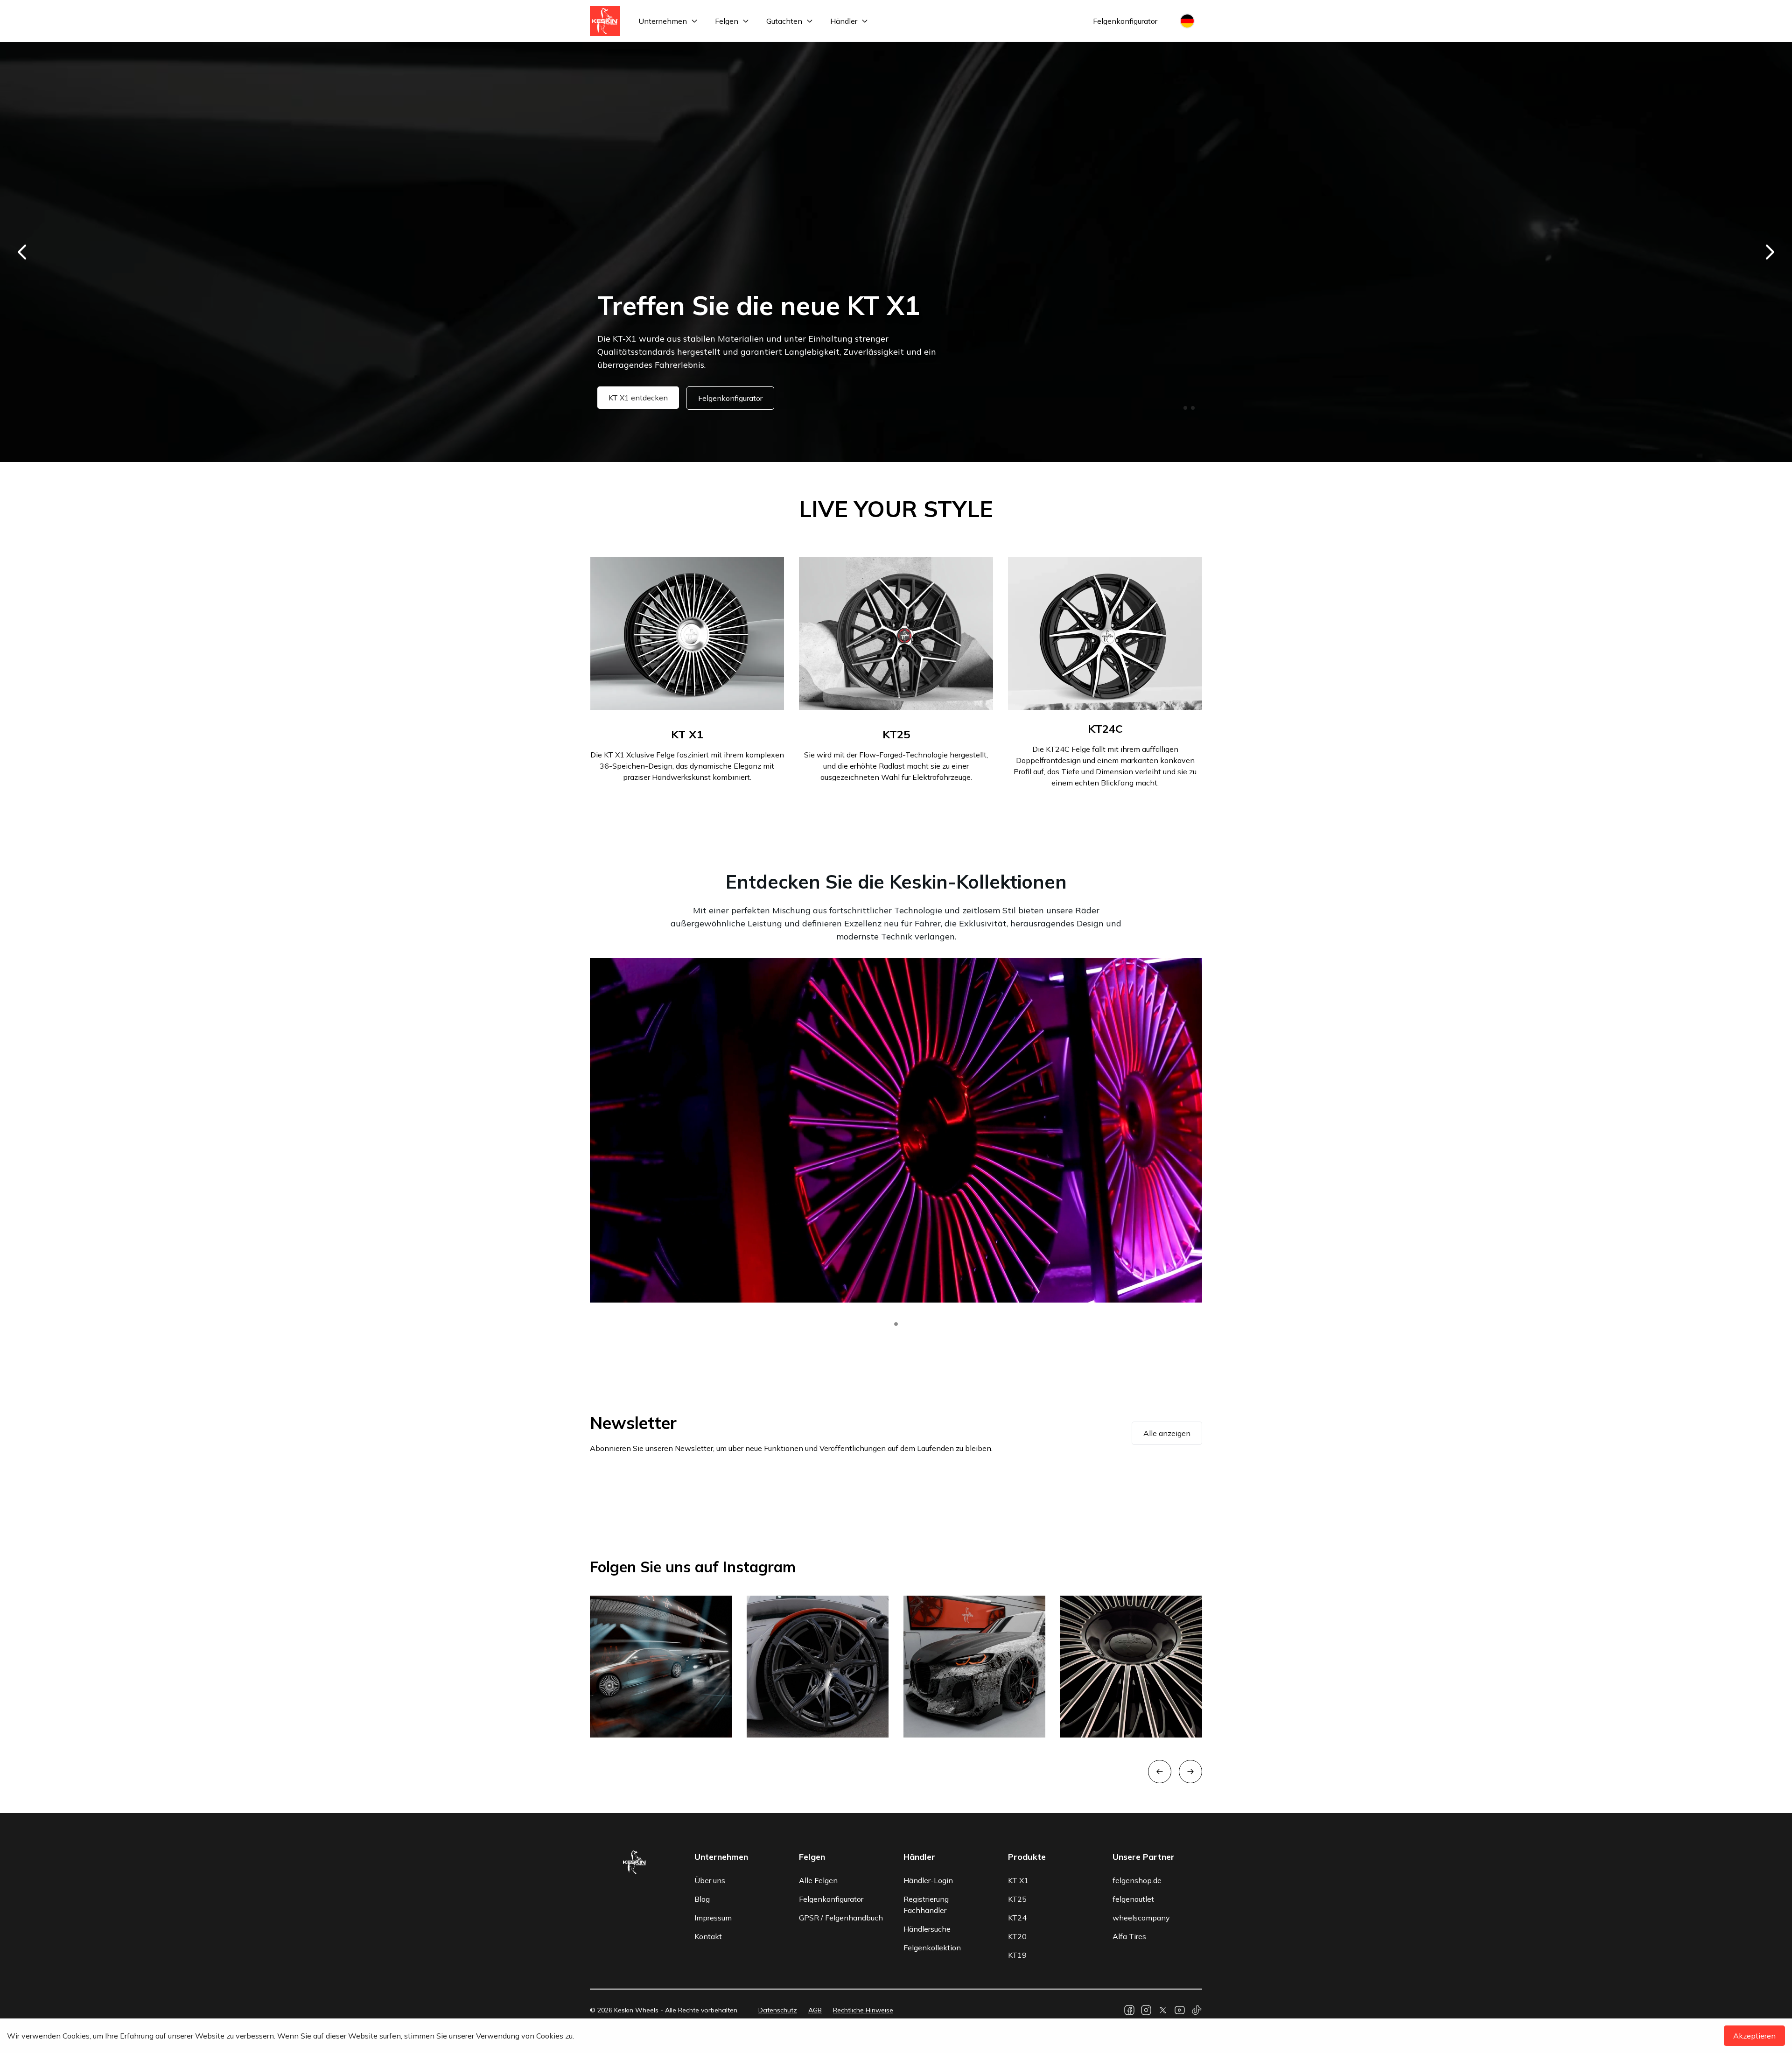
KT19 (1017, 1955)
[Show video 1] (896, 1324)
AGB (815, 2010)
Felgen (727, 21)
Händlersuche (927, 1929)
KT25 (1017, 1899)
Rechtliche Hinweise (863, 2010)
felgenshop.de (1137, 1880)
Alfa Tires (1129, 1936)
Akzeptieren (1754, 2036)
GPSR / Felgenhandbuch (841, 1918)
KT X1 (1018, 1880)
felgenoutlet (1133, 1899)
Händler (844, 21)
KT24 (1017, 1918)
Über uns (710, 1880)
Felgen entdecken (640, 398)
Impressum (713, 1918)
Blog (702, 1899)
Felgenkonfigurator (1125, 21)
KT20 (1017, 1936)
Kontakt (708, 1936)
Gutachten (784, 21)
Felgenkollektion (932, 1948)
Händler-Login (928, 1880)
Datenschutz (778, 2010)
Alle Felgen (818, 1880)
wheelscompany (1141, 1918)
